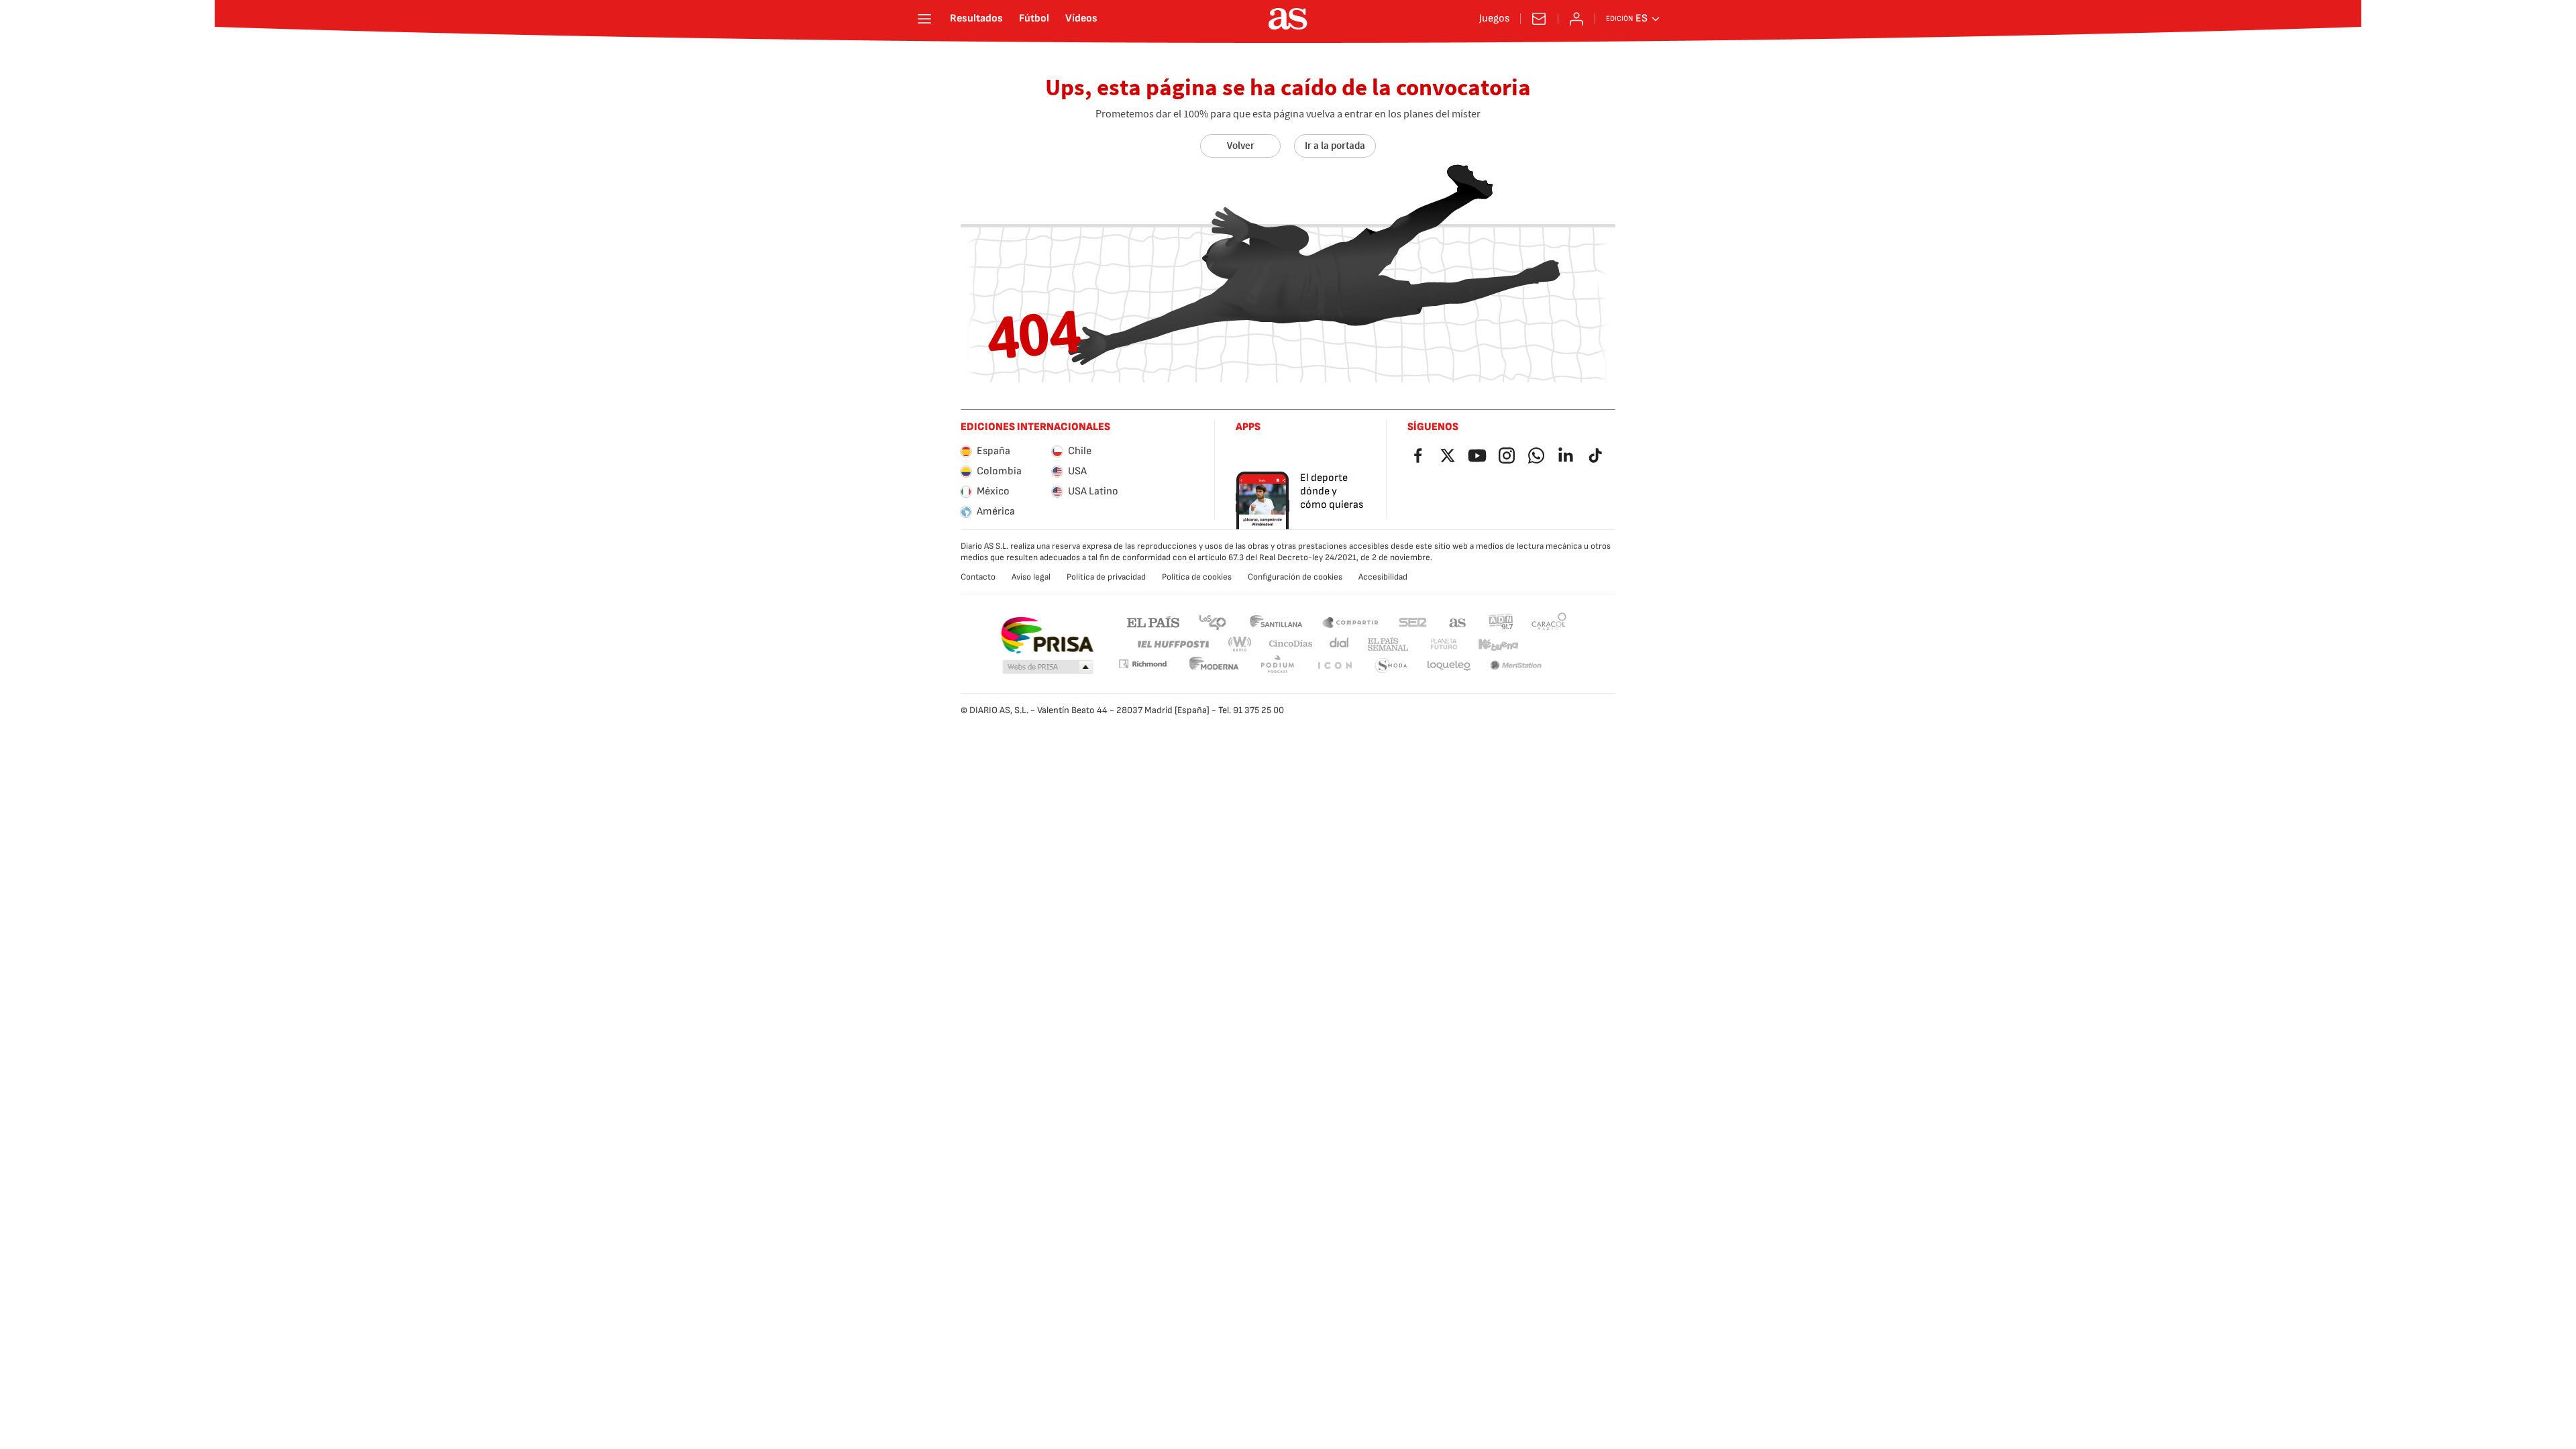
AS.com (1458, 622)
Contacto (978, 577)
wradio (1240, 644)
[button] (1048, 667)
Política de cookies (1197, 577)
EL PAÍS (1153, 622)
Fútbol (1034, 19)
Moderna (1214, 666)
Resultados (976, 19)
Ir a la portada (1335, 146)
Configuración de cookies (1295, 577)
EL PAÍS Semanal (1388, 644)
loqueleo (1449, 666)
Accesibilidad (1383, 577)
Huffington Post (1172, 644)
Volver (1241, 146)
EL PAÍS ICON (1334, 666)
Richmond (1142, 664)
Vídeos (1081, 19)
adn (1501, 622)
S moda (1391, 666)
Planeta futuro (1444, 644)
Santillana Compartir (1350, 622)
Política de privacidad (1106, 577)
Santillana (1276, 622)
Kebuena (1498, 644)
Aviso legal (1031, 577)
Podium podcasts (1277, 666)
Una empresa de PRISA (1047, 635)
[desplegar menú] (924, 19)
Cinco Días (1291, 644)
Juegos (1494, 19)
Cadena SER (1413, 622)
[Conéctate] (1576, 19)
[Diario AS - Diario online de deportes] (1288, 19)
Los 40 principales (1212, 622)
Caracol (1549, 622)
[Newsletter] (1539, 19)
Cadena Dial (1340, 644)
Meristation (1516, 666)
